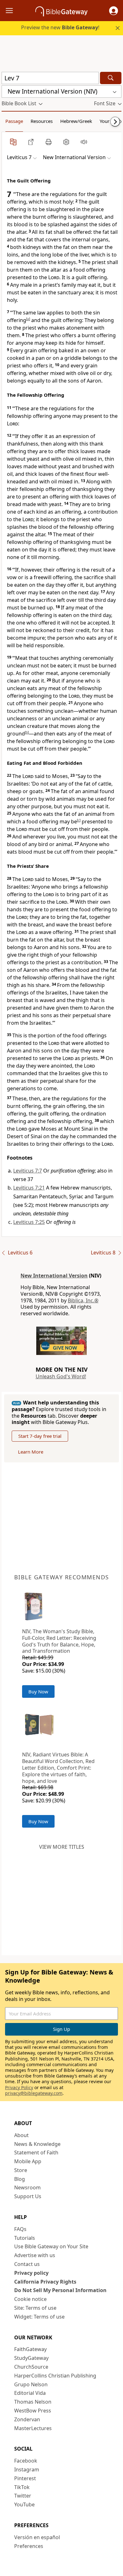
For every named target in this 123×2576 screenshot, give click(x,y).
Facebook (26, 2461)
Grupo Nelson (31, 2384)
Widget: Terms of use (39, 2317)
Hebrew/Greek (76, 121)
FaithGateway (30, 2349)
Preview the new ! (60, 27)
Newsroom (27, 2187)
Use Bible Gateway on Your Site (51, 2246)
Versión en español (37, 2537)
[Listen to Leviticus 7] (84, 142)
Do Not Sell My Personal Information (60, 2290)
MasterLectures (33, 2428)
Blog (20, 2179)
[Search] (111, 78)
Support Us (28, 2196)
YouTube (24, 2504)
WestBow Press (33, 2411)
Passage (14, 121)
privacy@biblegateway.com (34, 2093)
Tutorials (25, 2238)
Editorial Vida (30, 2393)
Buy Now (38, 1691)
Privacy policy (31, 2273)
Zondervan (27, 2419)
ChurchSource (31, 2367)
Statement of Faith (36, 2152)
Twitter (23, 2496)
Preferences (29, 2546)
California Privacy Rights (45, 2282)
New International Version (54, 1276)
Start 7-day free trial (40, 1436)
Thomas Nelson (33, 2402)
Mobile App (28, 2161)
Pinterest (25, 2478)
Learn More (31, 1452)
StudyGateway (31, 2358)
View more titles (62, 1847)
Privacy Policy (19, 2087)
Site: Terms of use (35, 2308)
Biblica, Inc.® (83, 1300)
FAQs (20, 2229)
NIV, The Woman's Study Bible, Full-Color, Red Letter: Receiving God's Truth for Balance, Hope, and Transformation (59, 1641)
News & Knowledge (37, 2144)
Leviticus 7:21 (29, 1188)
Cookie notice (30, 2299)
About (21, 2135)
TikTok (22, 2487)
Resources (42, 121)
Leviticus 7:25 (29, 1222)
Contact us (27, 2264)
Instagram (27, 2469)
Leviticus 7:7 (28, 1171)
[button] (114, 11)
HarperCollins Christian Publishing (55, 2376)
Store (21, 2170)
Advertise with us (35, 2255)
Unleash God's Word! (61, 1376)
